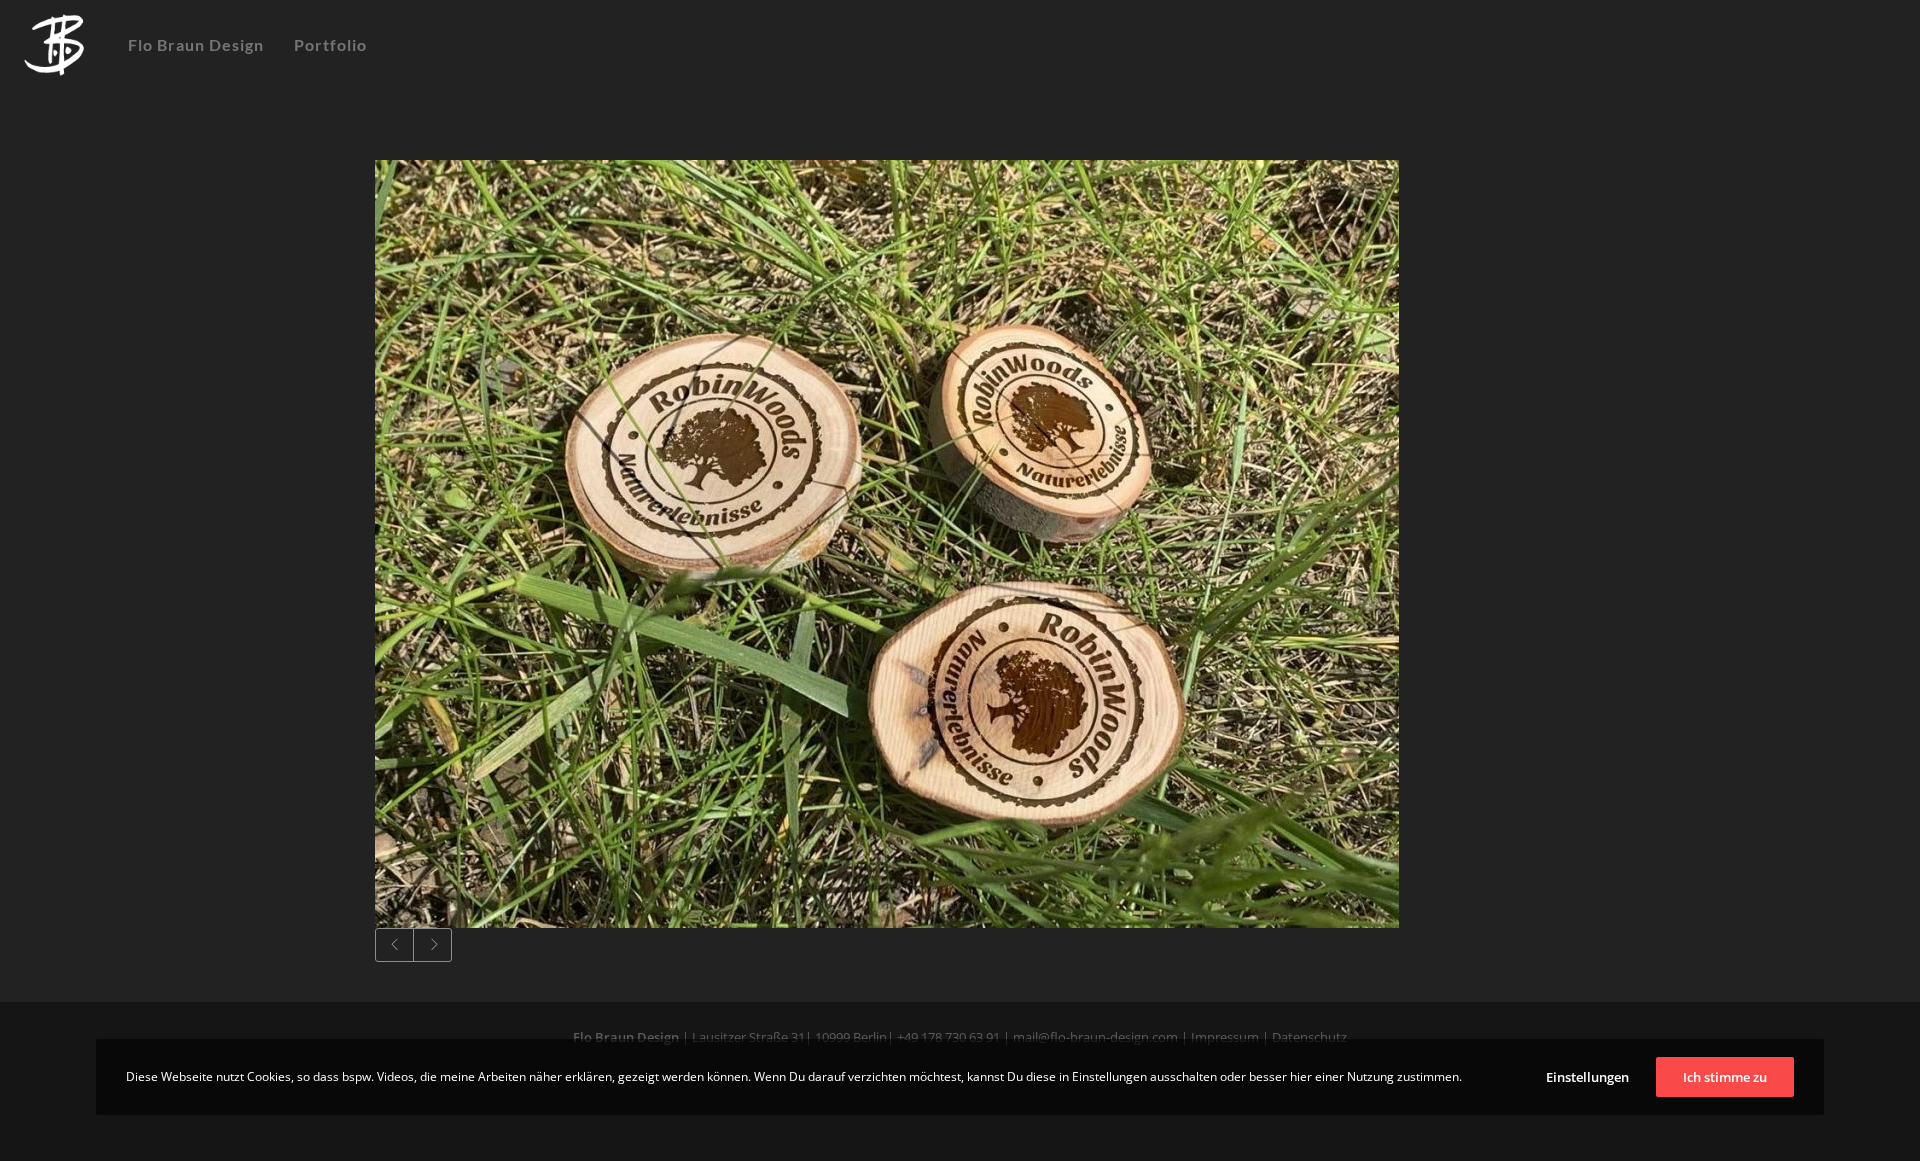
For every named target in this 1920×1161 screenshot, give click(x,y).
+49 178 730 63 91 (948, 1037)
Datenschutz (1308, 1037)
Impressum (1225, 1037)
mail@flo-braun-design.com (1095, 1037)
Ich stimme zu (1725, 1077)
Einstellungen (1587, 1077)
